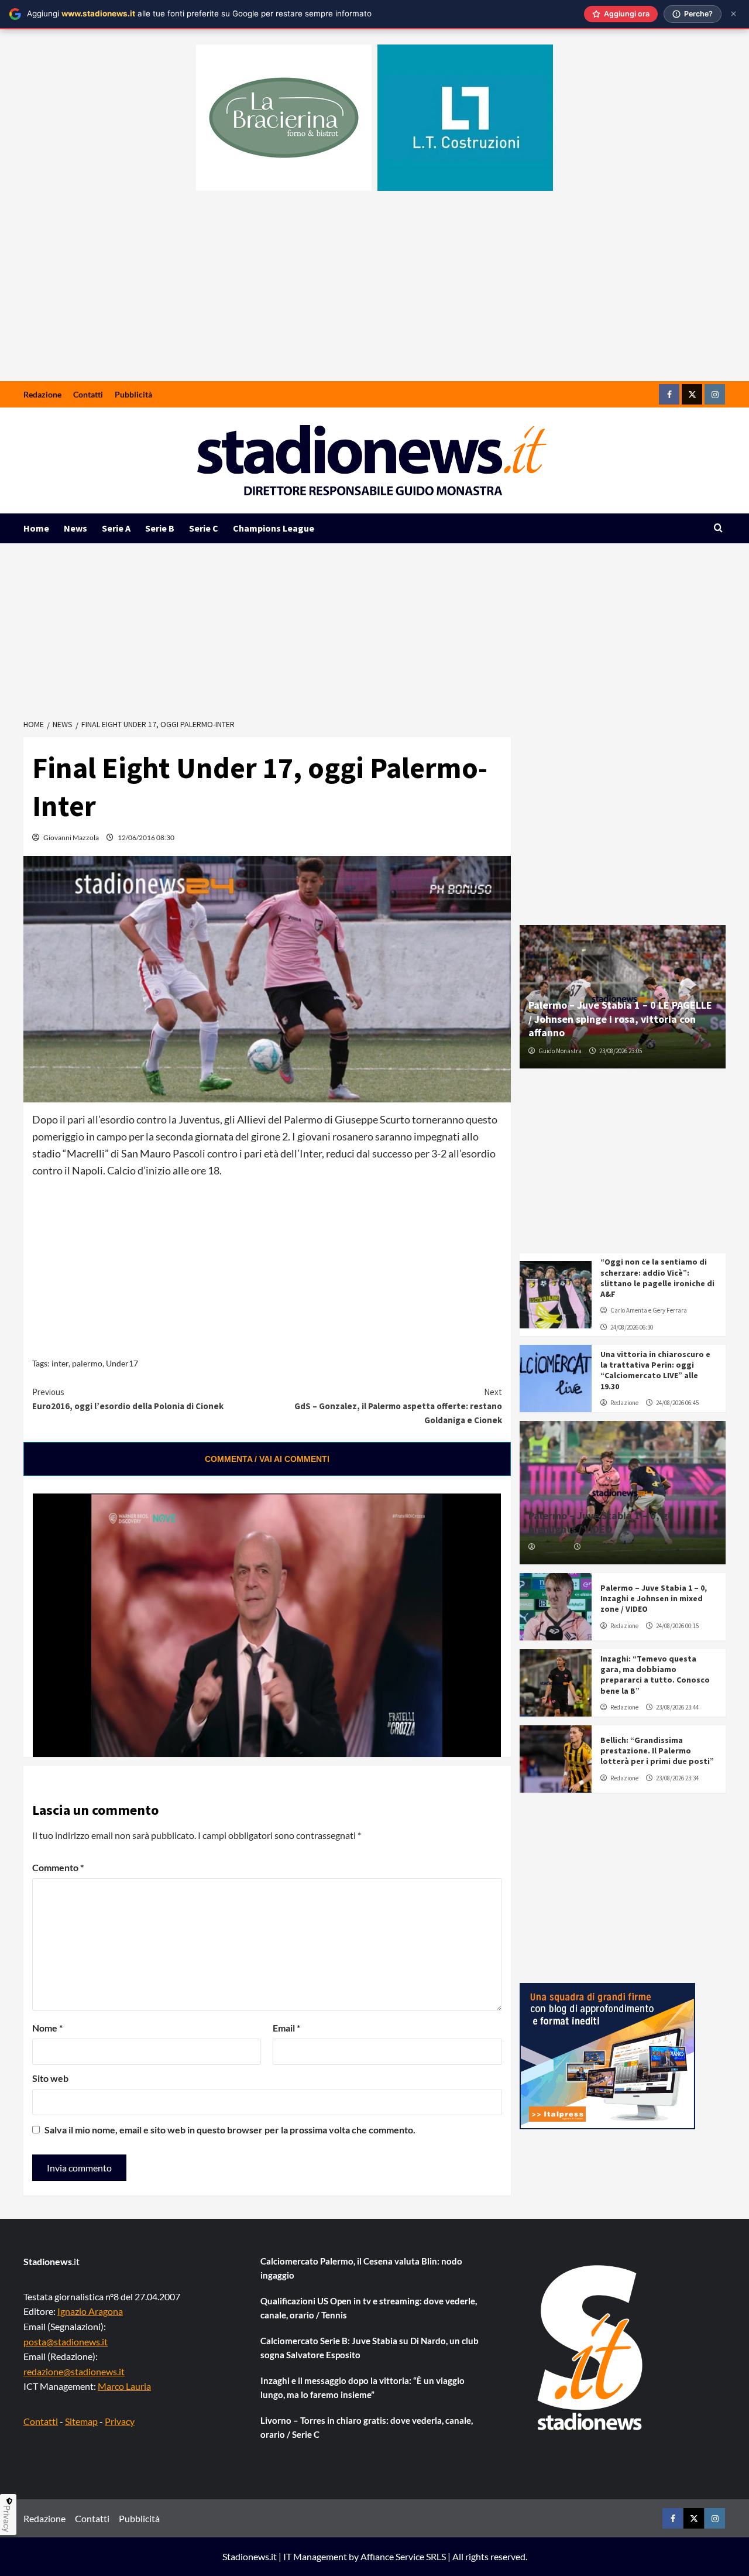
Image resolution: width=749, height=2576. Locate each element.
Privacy (120, 2421)
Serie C (204, 528)
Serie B (160, 528)
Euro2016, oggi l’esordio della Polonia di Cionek (128, 1399)
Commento (58, 1867)
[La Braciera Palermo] (284, 118)
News (75, 528)
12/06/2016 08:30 (146, 837)
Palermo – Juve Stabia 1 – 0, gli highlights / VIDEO (601, 1522)
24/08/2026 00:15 (677, 1626)
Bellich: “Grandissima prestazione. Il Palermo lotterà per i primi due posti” (657, 1751)
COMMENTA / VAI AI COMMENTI (267, 1459)
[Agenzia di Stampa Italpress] (607, 2055)
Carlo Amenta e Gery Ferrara (649, 1310)
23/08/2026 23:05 (621, 1051)
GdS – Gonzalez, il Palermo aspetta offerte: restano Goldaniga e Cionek (398, 1406)
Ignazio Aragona (90, 2311)
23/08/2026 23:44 (677, 1707)
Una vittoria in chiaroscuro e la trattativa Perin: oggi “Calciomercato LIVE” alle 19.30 (655, 1370)
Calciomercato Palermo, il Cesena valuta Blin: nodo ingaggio (361, 2268)
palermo (87, 1363)
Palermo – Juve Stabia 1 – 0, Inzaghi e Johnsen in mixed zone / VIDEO (654, 1598)
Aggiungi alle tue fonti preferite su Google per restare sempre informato (199, 13)
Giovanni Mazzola (71, 837)
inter (60, 1363)
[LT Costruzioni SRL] (465, 118)
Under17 (122, 1363)
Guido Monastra (560, 1051)
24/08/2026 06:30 (632, 1327)
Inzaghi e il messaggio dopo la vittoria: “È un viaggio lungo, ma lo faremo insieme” (363, 2387)
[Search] (718, 528)
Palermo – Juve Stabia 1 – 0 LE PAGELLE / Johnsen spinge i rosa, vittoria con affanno (620, 1019)
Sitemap (81, 2421)
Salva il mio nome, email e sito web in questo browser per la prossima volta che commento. (230, 2130)
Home (36, 528)
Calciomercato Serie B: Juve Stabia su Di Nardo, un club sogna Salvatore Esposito (370, 2348)
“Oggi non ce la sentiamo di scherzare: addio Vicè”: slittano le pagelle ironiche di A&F (657, 1278)
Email (286, 2028)
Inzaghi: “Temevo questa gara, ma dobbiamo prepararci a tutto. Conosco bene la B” (655, 1675)
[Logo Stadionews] (591, 2348)
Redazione (42, 394)
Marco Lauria (124, 2386)
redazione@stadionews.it (74, 2371)
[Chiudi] (733, 14)
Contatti (88, 394)
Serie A (116, 528)
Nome (47, 2028)
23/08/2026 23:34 (677, 1778)
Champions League (274, 528)
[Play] (57, 1741)
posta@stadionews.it (66, 2342)
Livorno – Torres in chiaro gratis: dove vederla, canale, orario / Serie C (367, 2427)
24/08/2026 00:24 (605, 1547)
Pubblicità (133, 394)
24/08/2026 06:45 (677, 1403)
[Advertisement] (374, 293)
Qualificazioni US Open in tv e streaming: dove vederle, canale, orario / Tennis (369, 2308)
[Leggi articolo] (556, 1295)
